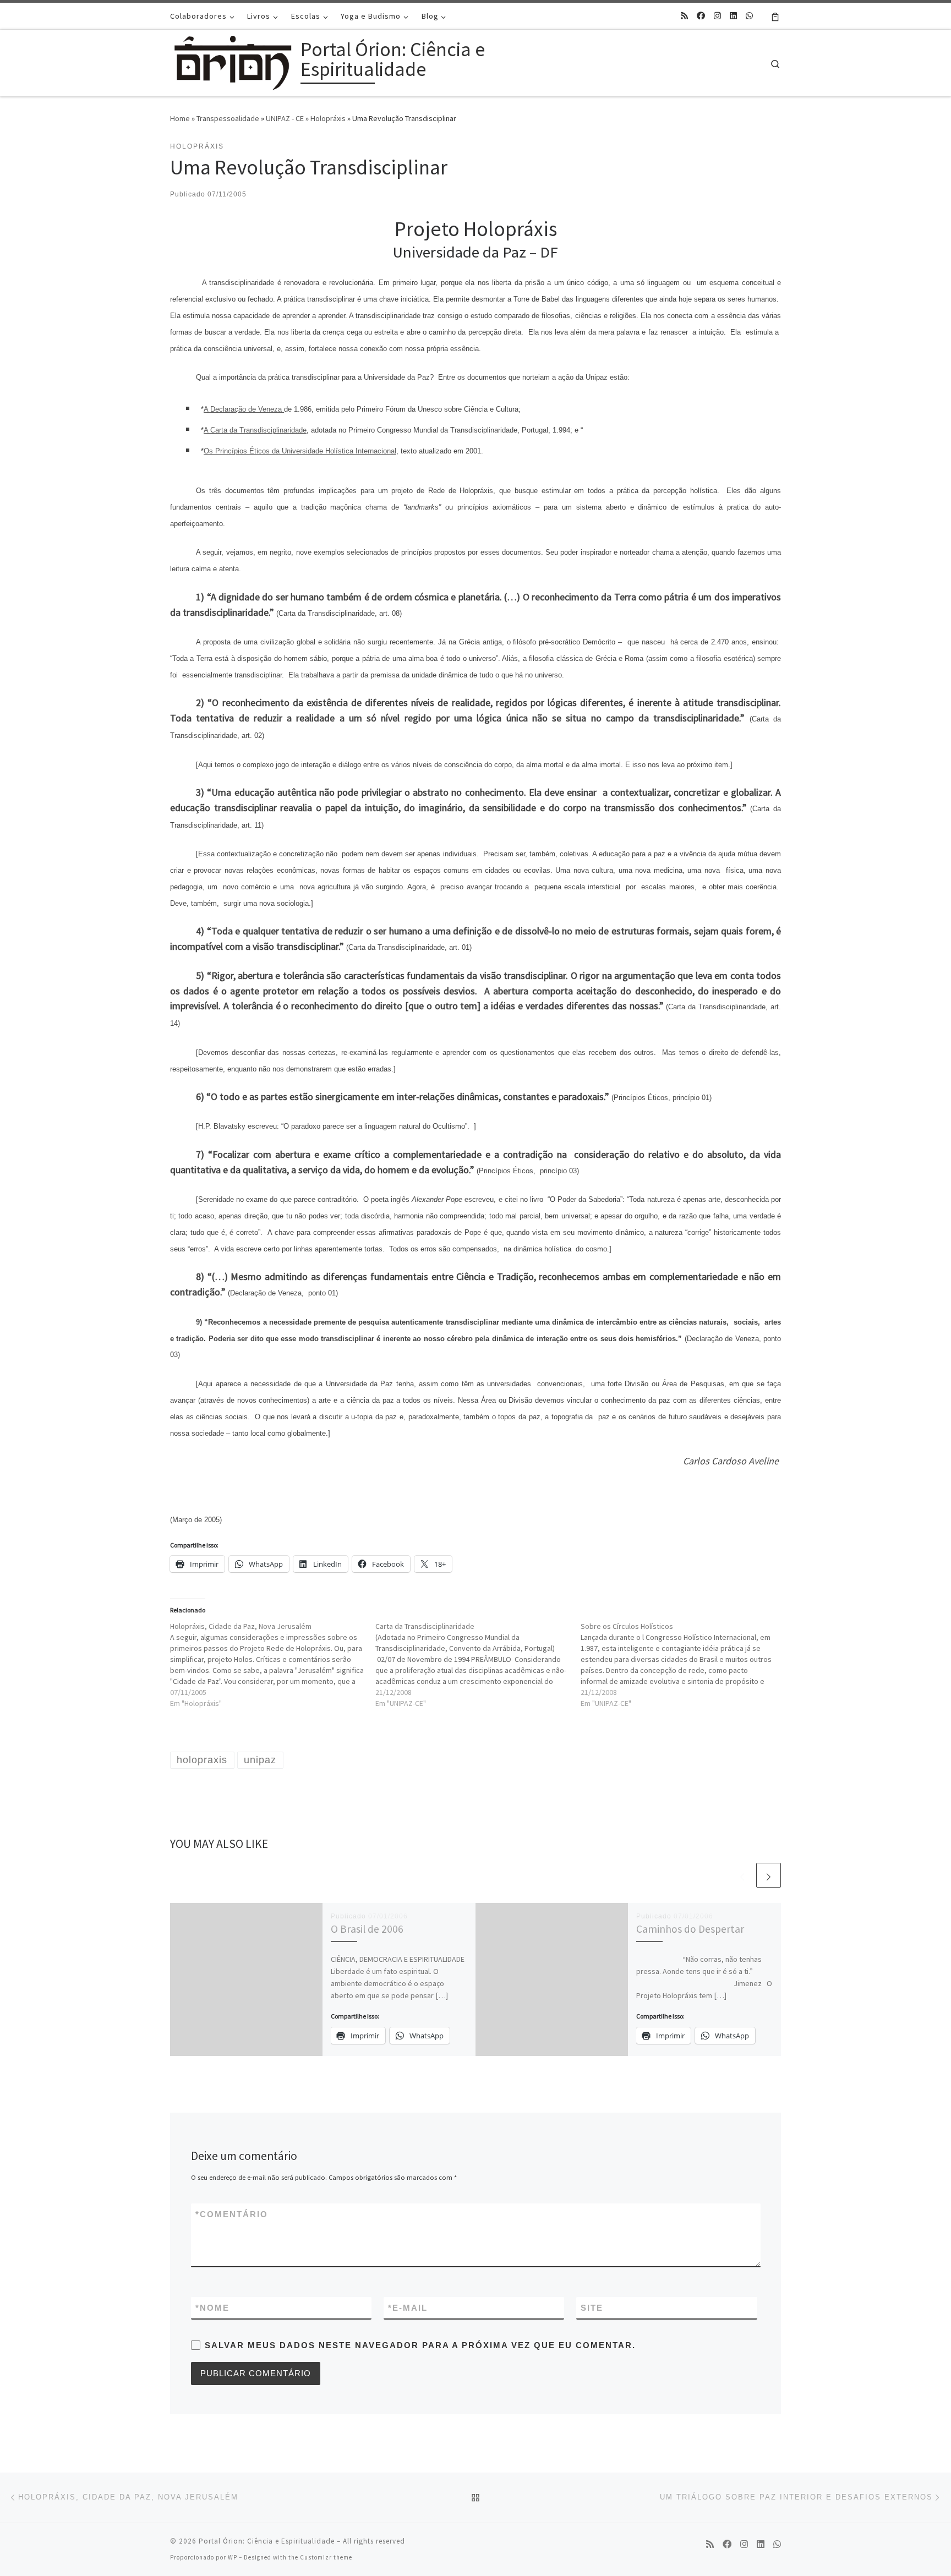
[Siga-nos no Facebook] (701, 16)
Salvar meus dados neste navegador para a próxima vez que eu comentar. (420, 2345)
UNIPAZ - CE (285, 118)
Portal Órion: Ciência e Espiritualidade (267, 2541)
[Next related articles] (769, 1875)
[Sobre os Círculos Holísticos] (683, 1665)
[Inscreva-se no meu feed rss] (684, 16)
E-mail (408, 2308)
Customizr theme (326, 2557)
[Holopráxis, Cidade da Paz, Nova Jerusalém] (273, 1665)
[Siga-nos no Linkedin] (733, 16)
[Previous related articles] (742, 1875)
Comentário (232, 2214)
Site (592, 2308)
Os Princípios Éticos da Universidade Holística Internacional (300, 451)
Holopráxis (328, 118)
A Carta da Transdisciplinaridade (255, 430)
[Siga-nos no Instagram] (717, 16)
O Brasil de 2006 (367, 1929)
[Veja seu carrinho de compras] (775, 16)
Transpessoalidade (228, 118)
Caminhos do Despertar (690, 1929)
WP (233, 2557)
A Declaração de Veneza (244, 409)
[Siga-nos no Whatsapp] (749, 16)
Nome (212, 2308)
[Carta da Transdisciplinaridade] (478, 1665)
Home (180, 118)
